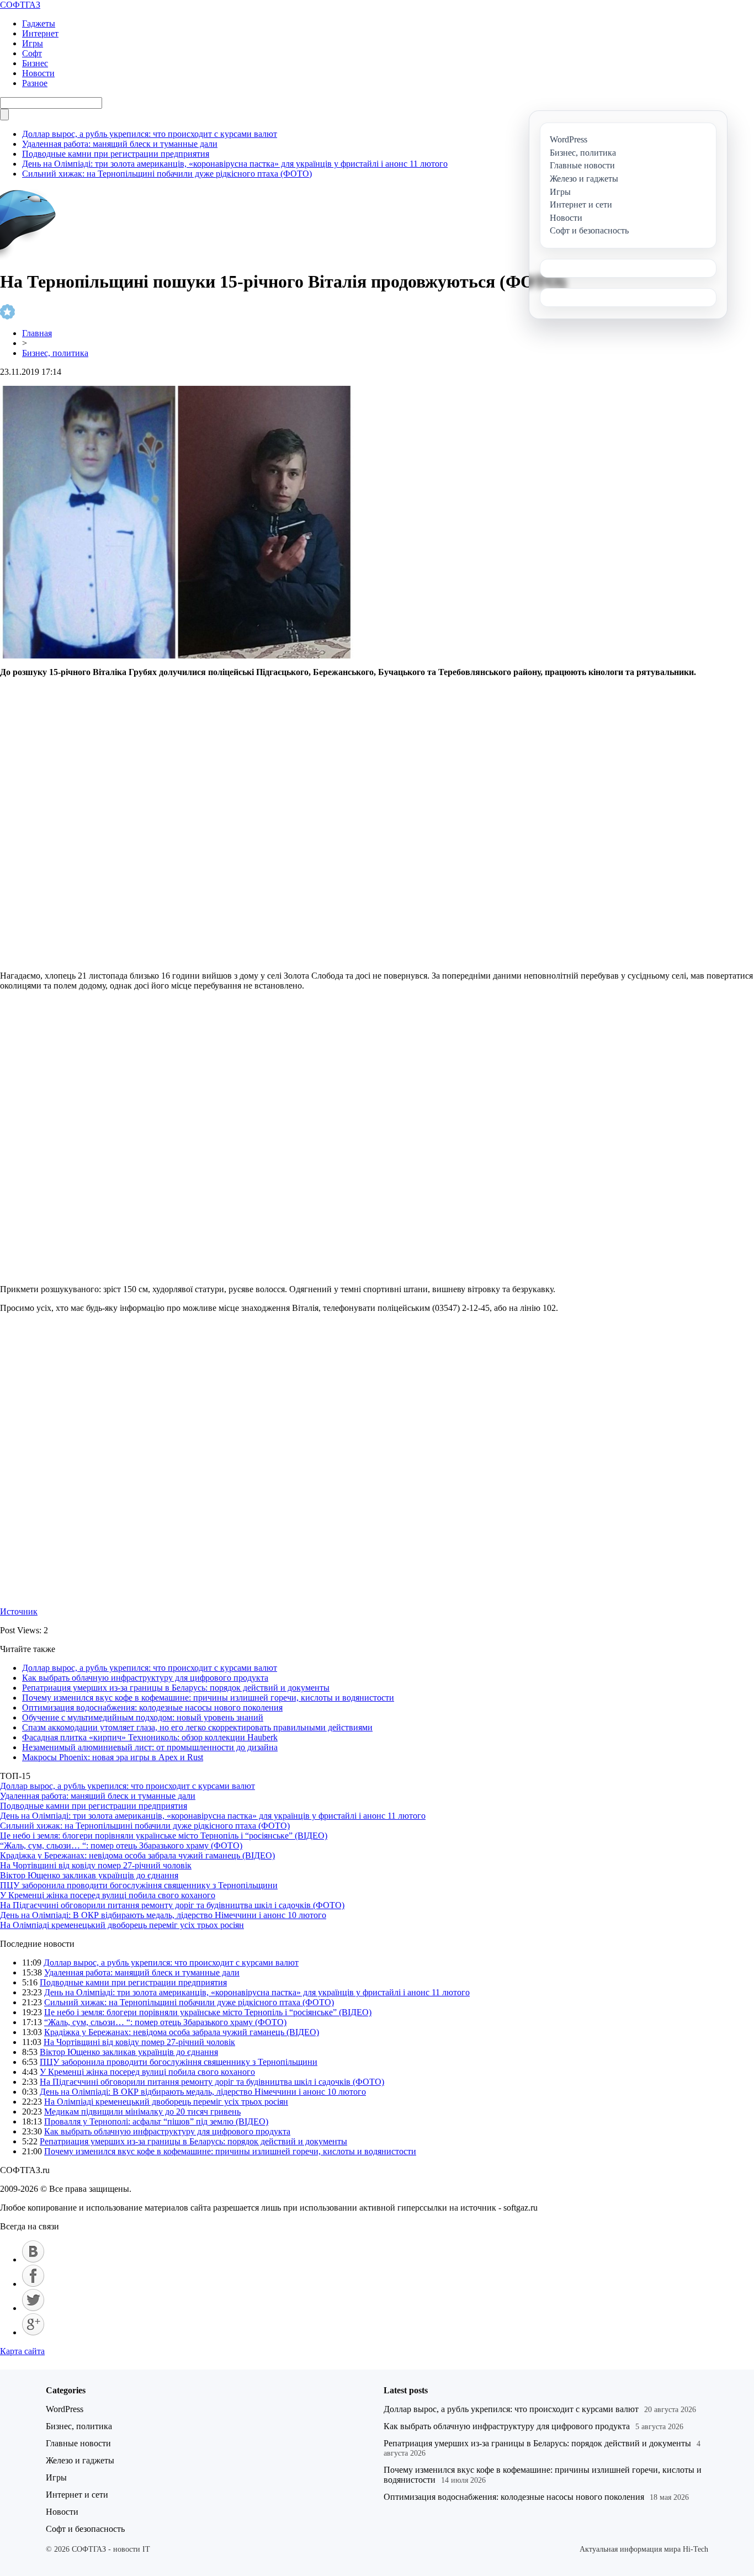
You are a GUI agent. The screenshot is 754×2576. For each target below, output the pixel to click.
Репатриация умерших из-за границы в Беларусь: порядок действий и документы (176, 1688)
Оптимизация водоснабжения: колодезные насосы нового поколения (152, 1707)
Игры (33, 43)
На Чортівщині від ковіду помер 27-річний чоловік (96, 1865)
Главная (37, 333)
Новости (38, 73)
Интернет (40, 33)
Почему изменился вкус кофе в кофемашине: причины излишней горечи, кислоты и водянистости (208, 1698)
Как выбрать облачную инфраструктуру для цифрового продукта (145, 1678)
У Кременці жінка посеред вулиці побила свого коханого (108, 1895)
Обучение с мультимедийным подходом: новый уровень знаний (143, 1717)
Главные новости (78, 2443)
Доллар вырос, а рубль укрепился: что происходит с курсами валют (150, 134)
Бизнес (35, 63)
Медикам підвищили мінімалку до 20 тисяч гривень (142, 2112)
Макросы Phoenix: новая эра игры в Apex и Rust (113, 1757)
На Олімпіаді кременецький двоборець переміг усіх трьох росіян (122, 1925)
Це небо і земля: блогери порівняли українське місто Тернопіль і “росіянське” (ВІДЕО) (164, 1836)
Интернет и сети (77, 2495)
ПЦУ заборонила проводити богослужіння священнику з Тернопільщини (139, 1885)
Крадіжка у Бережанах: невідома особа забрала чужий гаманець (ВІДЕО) (137, 1855)
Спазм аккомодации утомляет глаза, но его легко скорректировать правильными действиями (197, 1727)
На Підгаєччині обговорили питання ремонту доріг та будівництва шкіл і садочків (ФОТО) (172, 1905)
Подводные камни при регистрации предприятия (116, 154)
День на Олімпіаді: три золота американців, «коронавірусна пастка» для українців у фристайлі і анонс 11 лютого (235, 164)
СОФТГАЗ (20, 5)
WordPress (65, 2409)
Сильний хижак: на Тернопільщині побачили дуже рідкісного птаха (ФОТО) (167, 174)
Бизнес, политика (55, 353)
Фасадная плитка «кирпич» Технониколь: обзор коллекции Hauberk (150, 1737)
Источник (19, 1611)
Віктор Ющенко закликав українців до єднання (89, 1875)
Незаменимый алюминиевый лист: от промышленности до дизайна (150, 1747)
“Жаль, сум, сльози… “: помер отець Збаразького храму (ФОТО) (121, 1845)
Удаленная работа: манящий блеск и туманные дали (120, 144)
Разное (35, 83)
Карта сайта (22, 2351)
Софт (32, 53)
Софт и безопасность (85, 2529)
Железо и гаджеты (80, 2460)
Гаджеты (39, 23)
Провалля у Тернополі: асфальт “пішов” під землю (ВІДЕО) (156, 2121)
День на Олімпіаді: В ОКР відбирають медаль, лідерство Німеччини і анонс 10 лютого (163, 1915)
